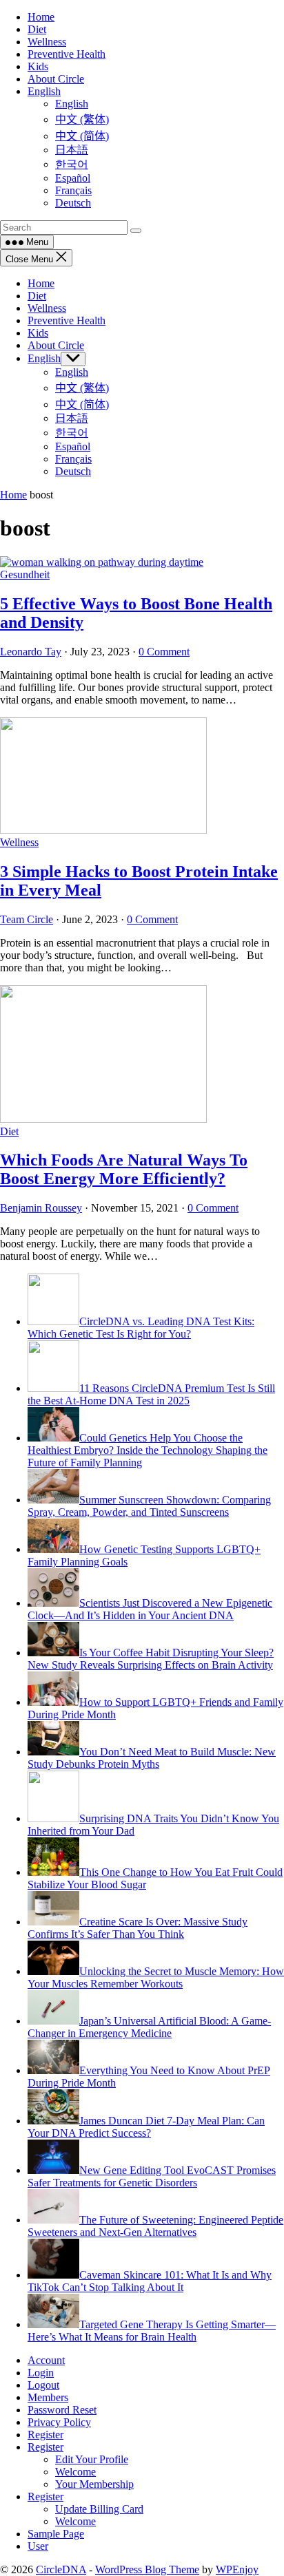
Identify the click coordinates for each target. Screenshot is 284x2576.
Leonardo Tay (31, 652)
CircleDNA (61, 2569)
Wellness (47, 308)
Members (48, 2397)
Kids (38, 333)
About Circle (56, 345)
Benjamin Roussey (41, 1208)
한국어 (72, 433)
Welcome (75, 2472)
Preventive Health (67, 320)
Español (73, 446)
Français (73, 459)
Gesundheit (25, 574)
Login (41, 2373)
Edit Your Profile (92, 2459)
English (44, 358)
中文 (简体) (82, 404)
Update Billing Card (99, 2509)
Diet (37, 296)
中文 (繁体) (82, 388)
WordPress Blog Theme (147, 2569)
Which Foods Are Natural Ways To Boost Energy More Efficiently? (124, 1169)
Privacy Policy (59, 2422)
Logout (43, 2385)
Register (45, 2435)
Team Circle (27, 919)
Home (41, 283)
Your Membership (94, 2484)
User (38, 2546)
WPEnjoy (237, 2569)
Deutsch (73, 471)
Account (46, 2360)
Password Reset (62, 2410)
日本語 (72, 418)
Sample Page (56, 2534)
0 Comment (164, 652)
